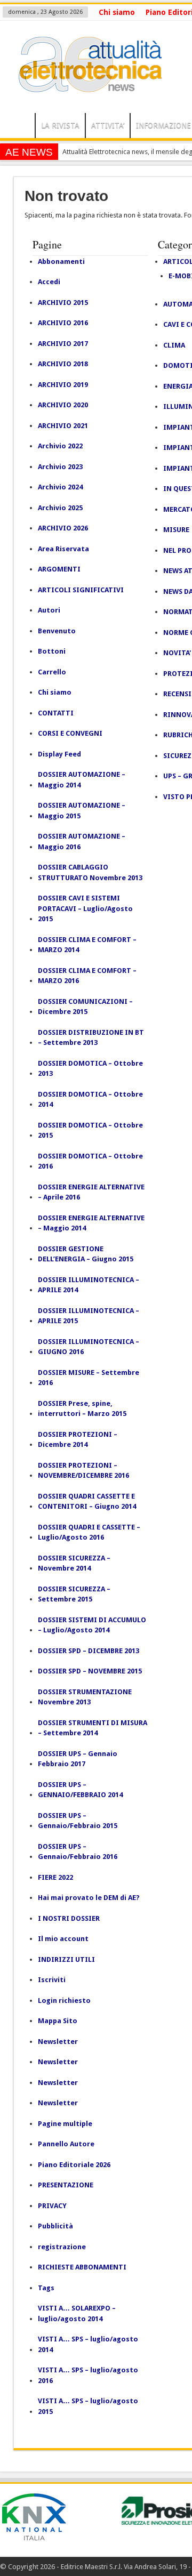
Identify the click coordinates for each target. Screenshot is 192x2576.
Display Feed (59, 754)
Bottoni (52, 651)
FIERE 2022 (55, 1877)
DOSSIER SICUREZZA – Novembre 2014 (74, 1563)
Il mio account (63, 1939)
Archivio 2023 (60, 467)
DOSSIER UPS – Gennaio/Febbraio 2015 (78, 1821)
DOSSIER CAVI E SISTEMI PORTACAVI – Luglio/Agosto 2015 (85, 908)
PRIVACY (52, 2206)
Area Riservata (63, 549)
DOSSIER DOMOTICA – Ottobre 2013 (90, 1069)
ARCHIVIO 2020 (63, 405)
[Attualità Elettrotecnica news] (85, 86)
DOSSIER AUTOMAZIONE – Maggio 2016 (82, 842)
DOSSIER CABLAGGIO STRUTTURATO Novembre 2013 (90, 872)
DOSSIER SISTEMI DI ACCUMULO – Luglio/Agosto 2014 (92, 1625)
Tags (46, 2288)
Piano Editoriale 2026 (74, 2165)
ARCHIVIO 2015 (63, 303)
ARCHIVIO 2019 (63, 385)
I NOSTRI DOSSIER (69, 1918)
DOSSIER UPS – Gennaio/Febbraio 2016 (78, 1852)
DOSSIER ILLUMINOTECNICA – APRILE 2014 (89, 1285)
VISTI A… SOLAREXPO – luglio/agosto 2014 (77, 2313)
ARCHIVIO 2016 (63, 323)
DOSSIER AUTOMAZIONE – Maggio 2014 (82, 780)
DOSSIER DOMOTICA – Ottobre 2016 (90, 1161)
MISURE (176, 530)
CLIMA (174, 345)
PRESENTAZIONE (66, 2185)
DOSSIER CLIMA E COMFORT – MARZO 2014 (87, 945)
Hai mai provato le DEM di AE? (89, 1898)
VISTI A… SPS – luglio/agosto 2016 (88, 2375)
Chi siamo (117, 12)
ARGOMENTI (59, 569)
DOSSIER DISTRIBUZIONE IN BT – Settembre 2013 (91, 1038)
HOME (20, 127)
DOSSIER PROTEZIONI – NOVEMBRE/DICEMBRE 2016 (83, 1471)
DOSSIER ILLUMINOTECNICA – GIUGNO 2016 (89, 1347)
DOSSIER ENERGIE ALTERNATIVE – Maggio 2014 (91, 1223)
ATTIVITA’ (108, 125)
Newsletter (58, 2042)
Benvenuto (57, 631)
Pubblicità (55, 2226)
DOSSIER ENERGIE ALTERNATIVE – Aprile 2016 (91, 1192)
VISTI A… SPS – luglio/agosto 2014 (88, 2344)
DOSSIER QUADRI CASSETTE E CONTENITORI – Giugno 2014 (87, 1502)
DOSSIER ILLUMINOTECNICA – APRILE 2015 (89, 1316)
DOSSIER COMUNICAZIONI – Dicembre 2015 (85, 1007)
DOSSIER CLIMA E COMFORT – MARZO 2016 (87, 976)
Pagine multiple (65, 2124)
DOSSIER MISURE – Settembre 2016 (89, 1378)
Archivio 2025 (60, 508)
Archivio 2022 (60, 446)
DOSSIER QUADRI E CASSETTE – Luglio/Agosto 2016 (89, 1532)
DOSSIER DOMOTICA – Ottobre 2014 (90, 1100)
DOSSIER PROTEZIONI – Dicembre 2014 (78, 1440)
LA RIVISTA (60, 125)
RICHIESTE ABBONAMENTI (82, 2267)
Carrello (52, 672)
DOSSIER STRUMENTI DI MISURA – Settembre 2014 (93, 1728)
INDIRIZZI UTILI (66, 1959)
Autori (49, 610)
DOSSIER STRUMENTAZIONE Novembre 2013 (85, 1697)
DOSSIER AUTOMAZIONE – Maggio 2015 (82, 811)
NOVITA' (177, 653)
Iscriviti (52, 1980)
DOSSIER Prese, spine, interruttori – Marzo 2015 (82, 1409)
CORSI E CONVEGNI (70, 733)
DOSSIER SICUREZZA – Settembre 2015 (74, 1594)
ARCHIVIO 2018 (63, 364)
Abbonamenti (61, 261)
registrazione (62, 2247)
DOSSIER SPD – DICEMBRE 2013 (89, 1651)
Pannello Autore (66, 2144)
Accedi (49, 282)
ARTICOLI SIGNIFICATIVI (81, 590)
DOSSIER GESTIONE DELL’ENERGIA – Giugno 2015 (86, 1254)
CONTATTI (56, 713)
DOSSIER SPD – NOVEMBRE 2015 (90, 1671)
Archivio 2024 (60, 487)
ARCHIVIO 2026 (63, 528)
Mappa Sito (58, 2021)
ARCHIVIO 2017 (63, 344)
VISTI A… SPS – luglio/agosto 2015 (88, 2406)
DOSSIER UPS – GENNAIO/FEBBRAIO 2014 (80, 1790)
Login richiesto (64, 2001)
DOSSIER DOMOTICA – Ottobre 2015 (90, 1130)
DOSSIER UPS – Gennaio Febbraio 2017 (78, 1759)
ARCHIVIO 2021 (63, 426)
